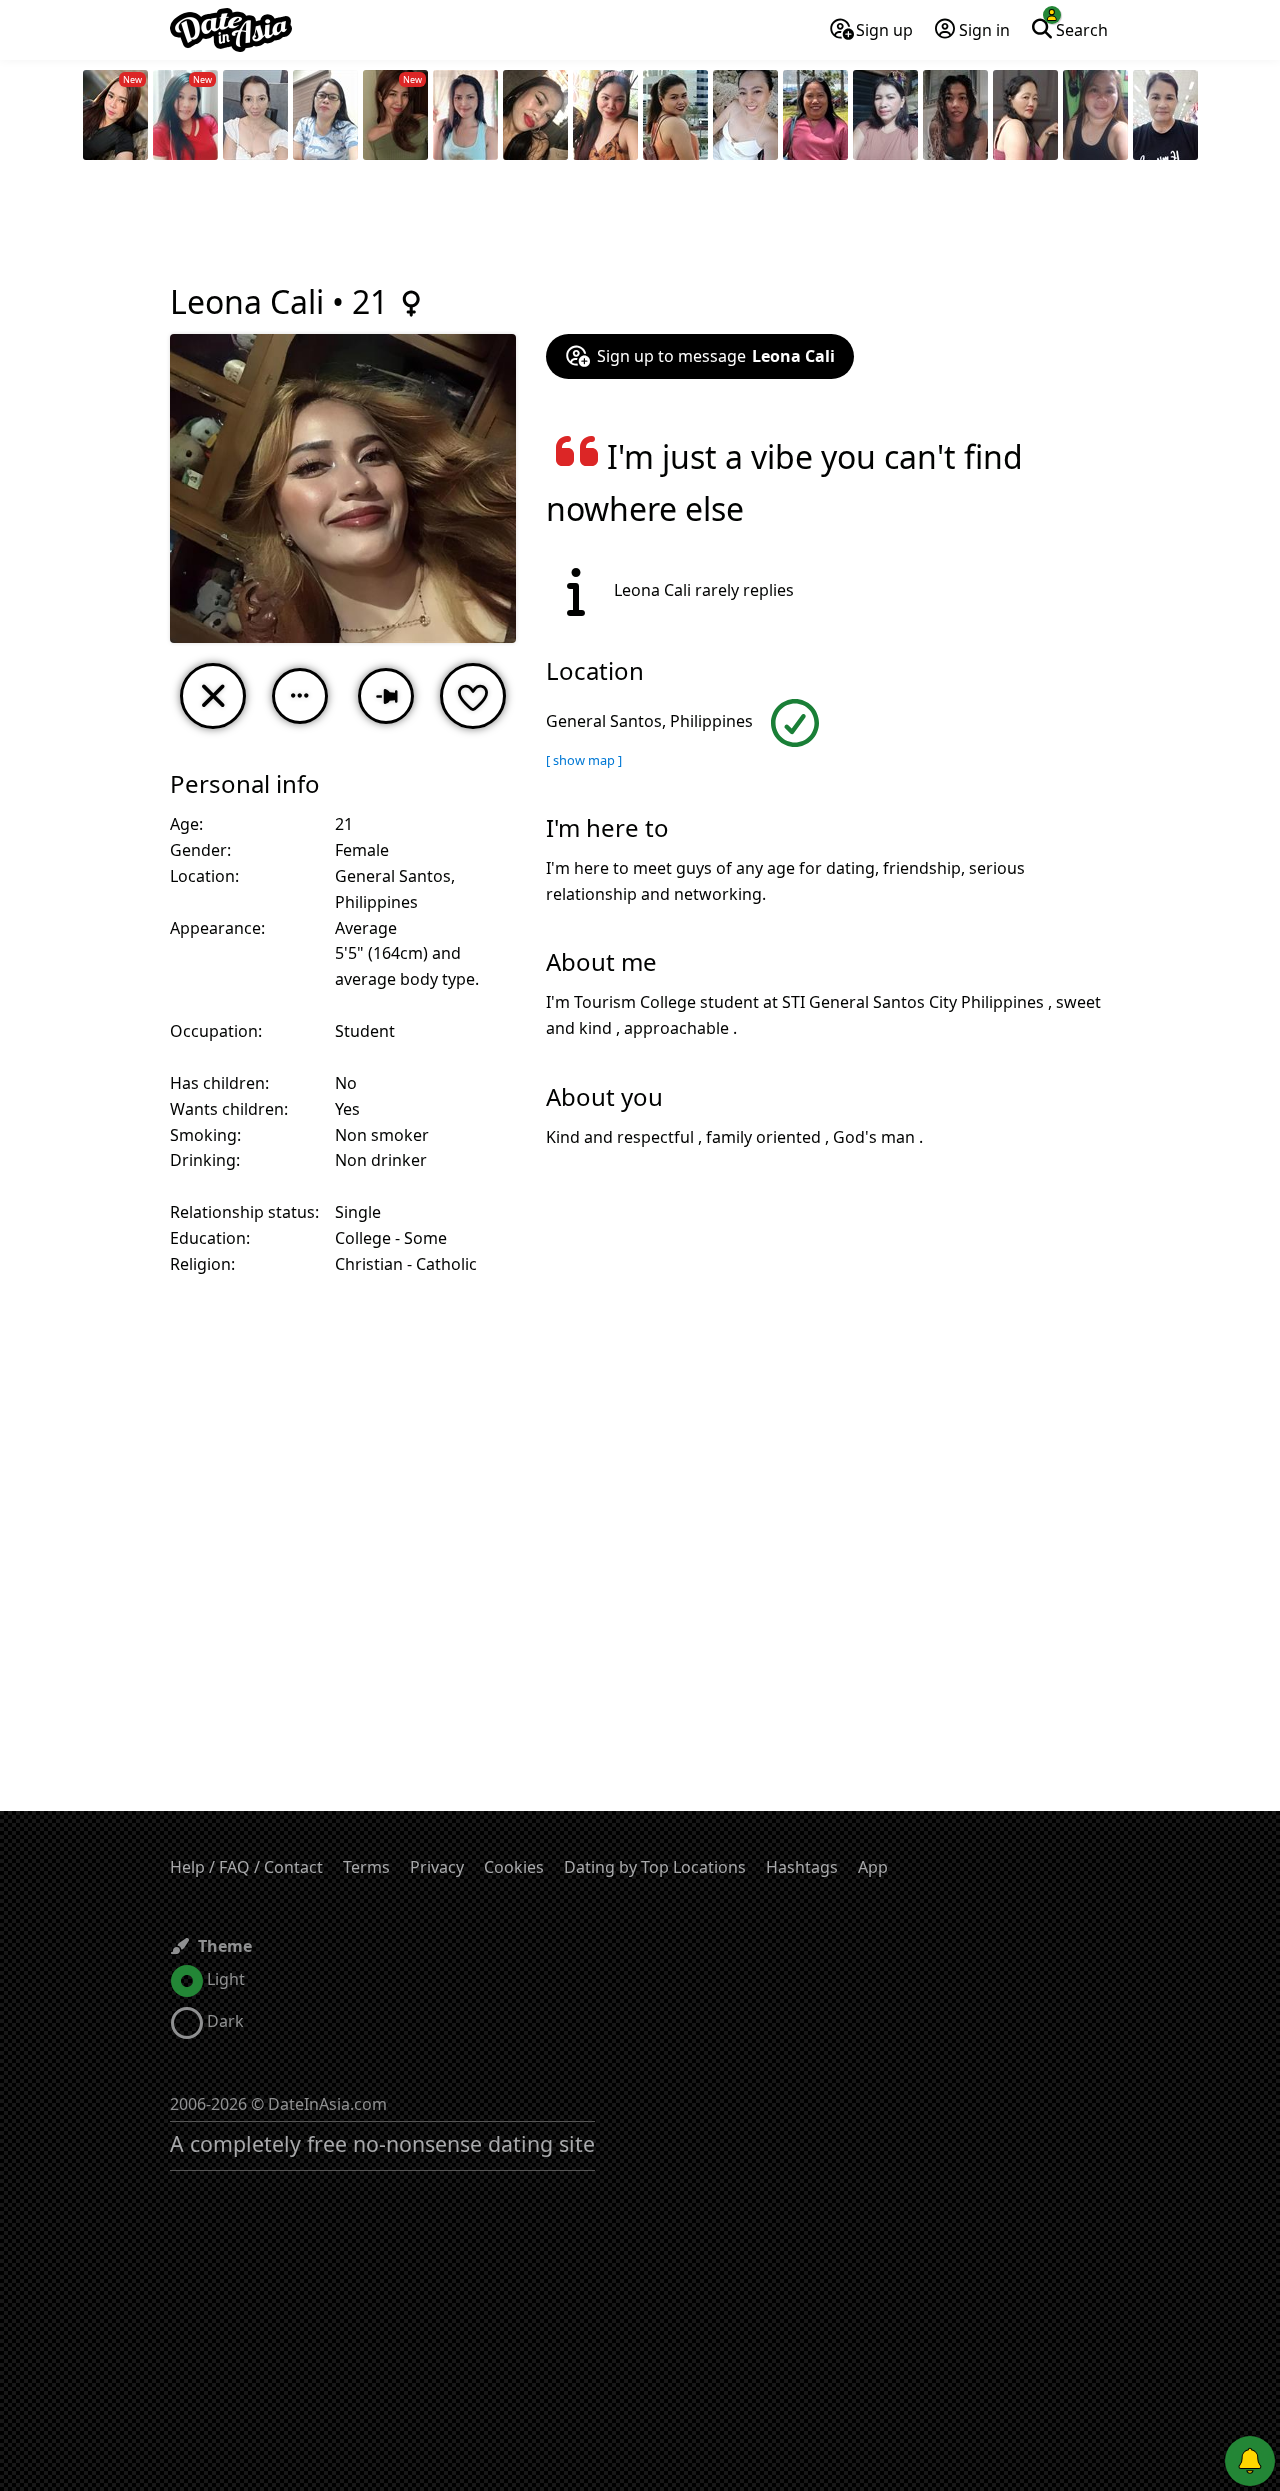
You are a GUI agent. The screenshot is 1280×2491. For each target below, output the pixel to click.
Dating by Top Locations (655, 1867)
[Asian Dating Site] (231, 30)
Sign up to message (716, 356)
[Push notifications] (1250, 2461)
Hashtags (802, 1867)
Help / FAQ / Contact (246, 1867)
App (873, 1867)
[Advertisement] (640, 225)
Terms (366, 1867)
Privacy (437, 1867)
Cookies (514, 1867)
